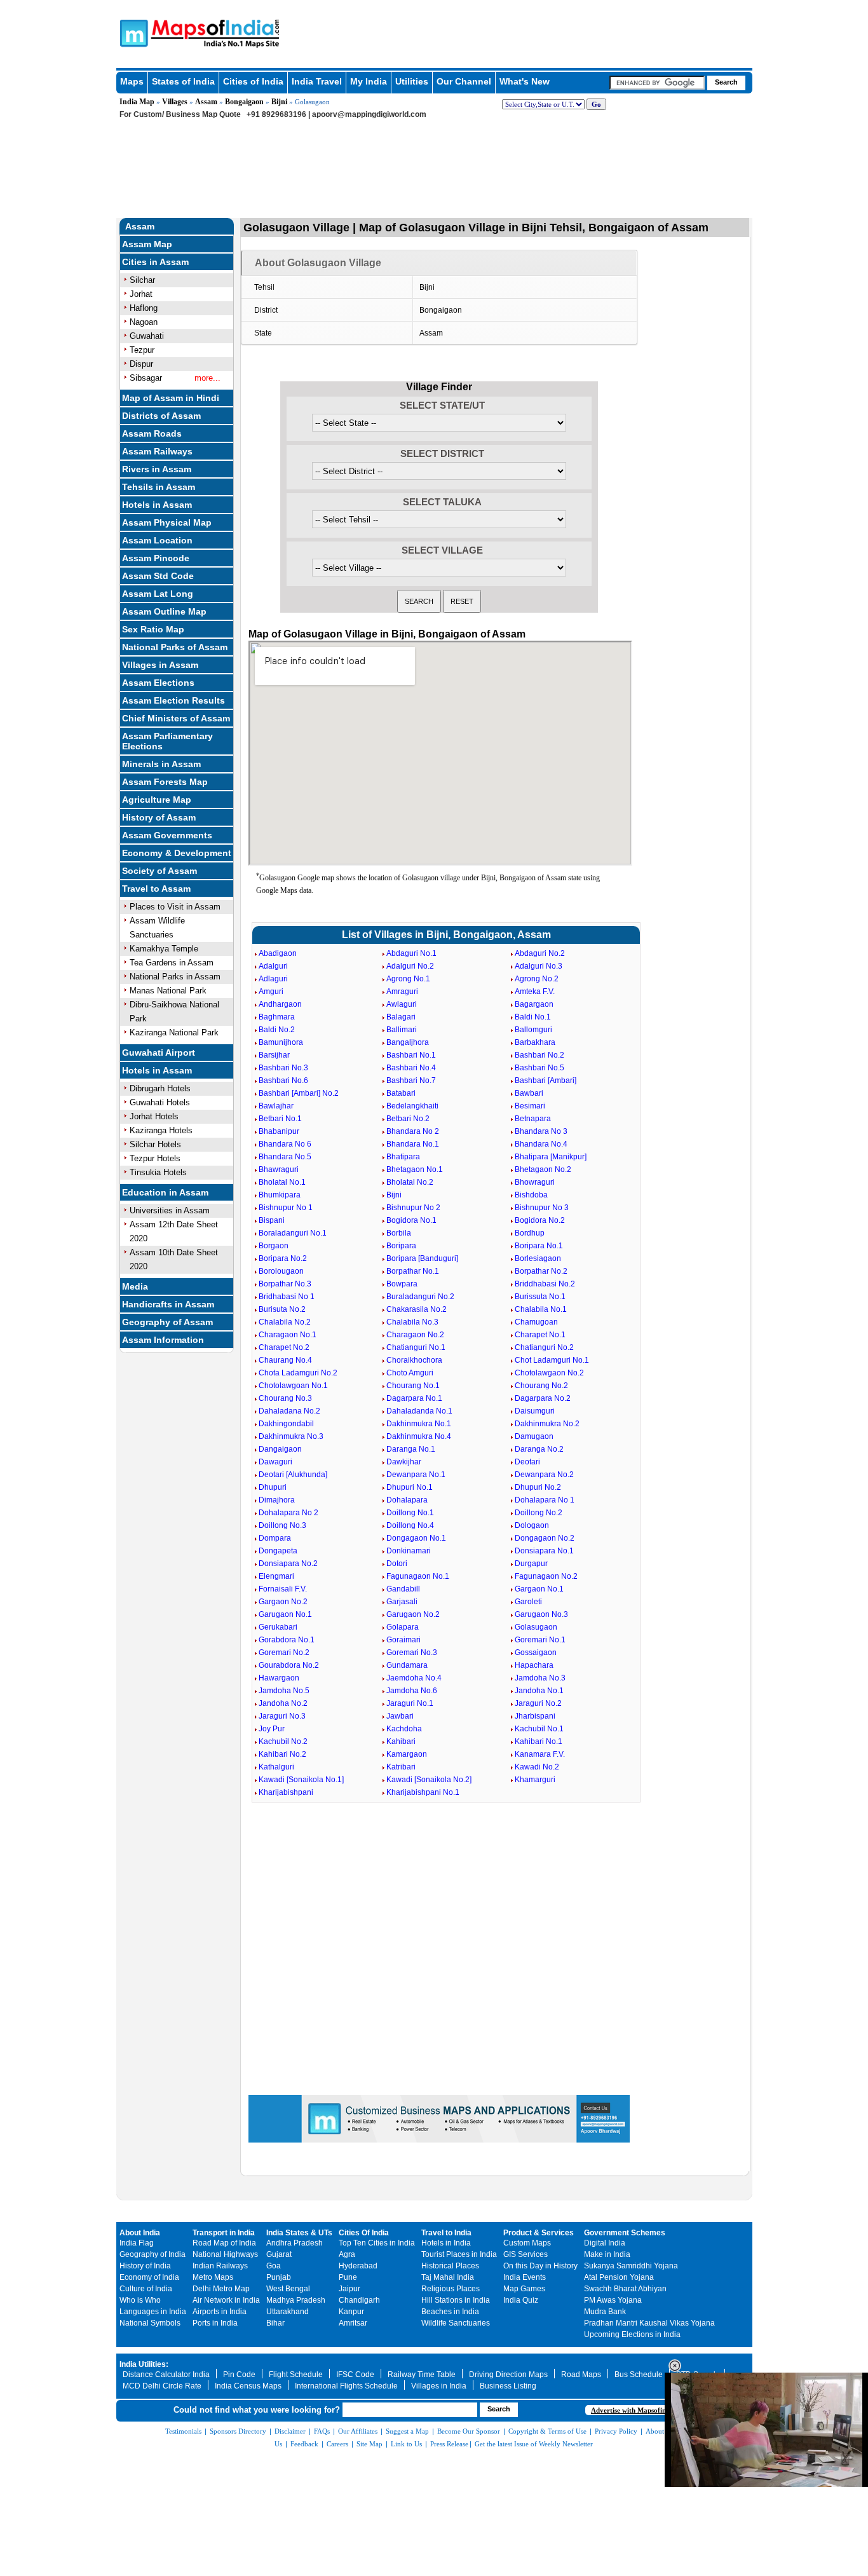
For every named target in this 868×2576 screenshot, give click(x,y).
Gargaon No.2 (283, 1602)
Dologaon (532, 1525)
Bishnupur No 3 (542, 1208)
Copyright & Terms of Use (547, 2431)
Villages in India (439, 2386)
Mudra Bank (605, 2312)
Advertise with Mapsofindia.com (641, 2410)
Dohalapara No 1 (545, 1500)
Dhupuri (273, 1487)
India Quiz (521, 2300)
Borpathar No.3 (285, 1284)
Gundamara (407, 1665)
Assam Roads (152, 433)
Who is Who (140, 2300)
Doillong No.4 (410, 1525)
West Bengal (288, 2289)
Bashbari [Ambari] (546, 1080)
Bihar (275, 2323)
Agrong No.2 (537, 979)
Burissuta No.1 (540, 1297)
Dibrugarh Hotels (160, 1088)
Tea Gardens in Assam (172, 963)
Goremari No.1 (540, 1640)
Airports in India (220, 2312)
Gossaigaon (536, 1653)
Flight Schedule (296, 2375)
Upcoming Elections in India (632, 2334)
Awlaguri (402, 1004)
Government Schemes (625, 2233)
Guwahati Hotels (160, 1102)
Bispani (272, 1220)
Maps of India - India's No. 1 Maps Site (132, 32)
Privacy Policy (616, 2431)
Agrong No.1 (408, 979)
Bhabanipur (279, 1131)
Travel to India (446, 2233)
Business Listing (508, 2386)
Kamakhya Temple (164, 949)
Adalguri (273, 966)
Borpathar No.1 (413, 1271)
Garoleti (528, 1602)
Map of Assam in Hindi (171, 398)
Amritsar (353, 2323)
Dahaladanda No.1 (419, 1411)
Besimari (530, 1106)
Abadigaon (278, 953)
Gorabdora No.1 (287, 1640)
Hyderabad (358, 2266)
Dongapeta (278, 1551)
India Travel (317, 81)
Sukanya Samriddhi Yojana (631, 2266)
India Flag (137, 2243)
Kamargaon (407, 1754)
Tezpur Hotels (155, 1158)
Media (135, 1286)
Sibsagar (146, 378)
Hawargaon (279, 1678)
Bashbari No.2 (539, 1055)
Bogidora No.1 (411, 1220)
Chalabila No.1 (541, 1309)
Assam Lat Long (158, 594)
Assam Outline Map (164, 611)
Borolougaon (281, 1271)
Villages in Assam (160, 665)
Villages (175, 102)
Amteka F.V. (535, 992)
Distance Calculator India (166, 2375)
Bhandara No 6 (285, 1144)
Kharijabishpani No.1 (423, 1792)
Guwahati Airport (159, 1053)
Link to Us (406, 2444)
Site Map (370, 2444)
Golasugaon (536, 1627)
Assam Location (157, 540)
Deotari (527, 1462)
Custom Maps (527, 2243)
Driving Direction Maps (508, 2375)
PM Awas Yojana (613, 2300)
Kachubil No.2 (283, 1741)
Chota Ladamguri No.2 (298, 1373)
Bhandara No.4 (541, 1144)
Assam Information (163, 1340)
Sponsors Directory (238, 2431)
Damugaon (534, 1436)
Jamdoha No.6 (412, 1691)
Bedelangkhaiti (412, 1106)
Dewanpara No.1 (416, 1475)
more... (207, 378)
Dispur (141, 364)
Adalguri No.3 (539, 966)
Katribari (401, 1767)
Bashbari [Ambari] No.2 (299, 1093)
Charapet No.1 (540, 1335)
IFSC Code (355, 2375)
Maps (132, 81)
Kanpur (351, 2312)
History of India (145, 2266)
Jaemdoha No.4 (414, 1678)
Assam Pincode (156, 558)
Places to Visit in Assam (175, 907)
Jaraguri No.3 (282, 1716)
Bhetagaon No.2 (543, 1169)
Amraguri (402, 992)
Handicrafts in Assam (168, 1304)
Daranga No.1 (411, 1449)
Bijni (279, 102)
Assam (206, 102)
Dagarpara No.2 (543, 1398)
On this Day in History (540, 2266)
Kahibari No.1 (539, 1741)
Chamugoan (536, 1322)
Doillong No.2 (539, 1513)
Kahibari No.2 (282, 1754)
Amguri (271, 992)
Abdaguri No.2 (540, 953)
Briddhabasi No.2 (545, 1284)
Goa (274, 2266)
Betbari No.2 (408, 1119)
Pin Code (239, 2375)
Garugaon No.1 (285, 1614)
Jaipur (349, 2289)
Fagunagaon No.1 (418, 1576)
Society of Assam (159, 871)
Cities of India (253, 81)
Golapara (403, 1627)
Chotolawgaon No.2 (549, 1373)
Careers (337, 2444)
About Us (660, 2431)
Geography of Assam (167, 1322)
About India (140, 2233)
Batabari (401, 1093)
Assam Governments (167, 835)
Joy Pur (272, 1729)
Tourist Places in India (459, 2254)
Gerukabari (278, 1627)
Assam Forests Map (165, 782)
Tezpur (142, 350)
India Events (525, 2277)
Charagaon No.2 (415, 1335)
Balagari (401, 1017)
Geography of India (153, 2254)
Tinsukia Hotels (158, 1172)
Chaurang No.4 (285, 1360)
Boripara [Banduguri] (422, 1258)
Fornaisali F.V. (283, 1589)
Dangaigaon (280, 1449)
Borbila (399, 1233)
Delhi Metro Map (221, 2289)
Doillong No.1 (410, 1513)
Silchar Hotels (155, 1144)
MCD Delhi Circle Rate (162, 2386)
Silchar (142, 280)
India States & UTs (299, 2233)
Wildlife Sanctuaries (456, 2323)
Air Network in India (226, 2300)
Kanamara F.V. (540, 1754)
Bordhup (530, 1233)
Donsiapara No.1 (544, 1551)
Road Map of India (224, 2243)
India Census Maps (248, 2386)
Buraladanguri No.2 (420, 1297)
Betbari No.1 (280, 1119)
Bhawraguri (279, 1169)
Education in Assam (165, 1192)
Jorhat (141, 294)
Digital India (605, 2243)
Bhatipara (403, 1157)
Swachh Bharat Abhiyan (625, 2289)
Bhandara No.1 (413, 1144)
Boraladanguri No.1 (293, 1233)
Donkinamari (409, 1551)
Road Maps (581, 2375)
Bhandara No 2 (413, 1131)
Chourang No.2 (541, 1386)
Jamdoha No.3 (540, 1678)
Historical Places (450, 2266)
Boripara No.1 (539, 1246)
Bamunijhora (281, 1042)
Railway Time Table (422, 2375)
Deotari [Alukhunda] (293, 1475)
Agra (347, 2254)
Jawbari (400, 1716)
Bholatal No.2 (410, 1182)
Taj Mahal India (448, 2277)
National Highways (225, 2254)
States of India (183, 81)
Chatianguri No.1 (416, 1347)
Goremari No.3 (412, 1653)
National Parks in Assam (175, 977)
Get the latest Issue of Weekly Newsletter (534, 2444)
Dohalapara (407, 1500)
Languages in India (153, 2312)
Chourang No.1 (413, 1386)
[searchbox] (657, 83)
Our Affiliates (358, 2431)
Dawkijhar (404, 1462)
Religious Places (451, 2289)
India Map (137, 102)
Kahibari (401, 1741)
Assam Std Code (158, 576)
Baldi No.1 (533, 1017)
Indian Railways (220, 2266)
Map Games (524, 2289)
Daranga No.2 (539, 1449)
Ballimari (402, 1030)
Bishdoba (531, 1195)
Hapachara (534, 1665)
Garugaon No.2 (413, 1614)
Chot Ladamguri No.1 (552, 1360)
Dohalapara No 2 (288, 1513)
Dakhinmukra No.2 (547, 1424)
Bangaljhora (408, 1042)
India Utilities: (144, 2364)
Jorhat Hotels (154, 1116)
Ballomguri (533, 1030)
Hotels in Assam (157, 505)
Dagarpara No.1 (414, 1398)
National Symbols (150, 2323)
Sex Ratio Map (153, 629)
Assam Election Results (173, 700)
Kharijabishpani (286, 1792)
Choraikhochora (414, 1360)
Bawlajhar (276, 1106)
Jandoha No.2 (283, 1703)
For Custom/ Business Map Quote (180, 114)
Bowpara (402, 1284)
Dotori (397, 1564)
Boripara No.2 (283, 1258)
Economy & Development (177, 853)
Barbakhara (535, 1042)
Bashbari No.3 (283, 1068)
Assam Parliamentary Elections (167, 741)
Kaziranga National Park (174, 1032)
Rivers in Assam (157, 469)
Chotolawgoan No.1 (293, 1386)
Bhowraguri (535, 1182)
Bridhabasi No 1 (287, 1297)
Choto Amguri (410, 1373)
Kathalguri (276, 1767)
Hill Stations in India (456, 2300)
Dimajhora (277, 1500)
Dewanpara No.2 (544, 1475)
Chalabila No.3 (412, 1322)
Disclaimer (290, 2431)
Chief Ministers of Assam (176, 718)
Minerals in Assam (161, 764)
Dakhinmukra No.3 (291, 1436)
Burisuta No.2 (282, 1309)
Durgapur (531, 1564)
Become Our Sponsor (469, 2431)
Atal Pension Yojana (619, 2277)
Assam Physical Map (167, 522)
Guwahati (147, 336)
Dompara (275, 1538)
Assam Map (147, 244)
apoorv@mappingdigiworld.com (369, 114)
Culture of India (146, 2289)
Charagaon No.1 (288, 1335)
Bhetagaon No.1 (415, 1169)
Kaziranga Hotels (161, 1130)
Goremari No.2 (284, 1653)
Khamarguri (535, 1780)
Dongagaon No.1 (416, 1538)
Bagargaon (534, 1004)
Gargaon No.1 (539, 1589)
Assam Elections (158, 683)
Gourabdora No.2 (289, 1665)
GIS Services (526, 2254)
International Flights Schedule (346, 2386)
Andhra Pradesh (295, 2243)
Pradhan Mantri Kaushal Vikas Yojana (649, 2323)
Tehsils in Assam (159, 487)
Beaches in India (450, 2312)
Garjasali (402, 1602)
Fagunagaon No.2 (546, 1576)
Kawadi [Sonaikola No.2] (429, 1780)
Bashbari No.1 (411, 1055)
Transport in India (224, 2233)
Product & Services (539, 2233)
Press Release (449, 2444)
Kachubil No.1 (539, 1729)
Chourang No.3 (285, 1398)
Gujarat (279, 2254)
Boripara (401, 1246)
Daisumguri (535, 1411)
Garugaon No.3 (541, 1614)
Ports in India (215, 2323)
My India (369, 81)
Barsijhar (274, 1055)
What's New (525, 81)
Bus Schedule (639, 2375)
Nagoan (144, 322)
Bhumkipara (280, 1195)
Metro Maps (213, 2277)
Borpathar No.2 (541, 1271)
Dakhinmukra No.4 (419, 1436)
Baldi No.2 (277, 1030)
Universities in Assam (170, 1210)
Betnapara (533, 1119)
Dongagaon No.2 (545, 1538)
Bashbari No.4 (411, 1068)
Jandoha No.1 (539, 1691)
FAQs (322, 2431)
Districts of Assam (161, 416)
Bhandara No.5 (285, 1157)
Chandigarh (359, 2300)
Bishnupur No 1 (286, 1208)
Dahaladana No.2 (289, 1411)
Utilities (412, 81)
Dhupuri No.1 (410, 1487)
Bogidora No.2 (540, 1220)
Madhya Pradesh (296, 2300)
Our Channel (464, 81)
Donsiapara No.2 (288, 1564)
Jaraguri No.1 (410, 1703)
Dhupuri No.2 (538, 1487)
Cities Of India (364, 2233)
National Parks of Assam (175, 647)
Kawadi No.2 (537, 1767)
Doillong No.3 (282, 1525)
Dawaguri (275, 1462)
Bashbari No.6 (283, 1080)
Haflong (144, 308)
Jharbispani (535, 1716)
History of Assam (159, 817)
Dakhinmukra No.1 (419, 1424)
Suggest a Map (407, 2431)
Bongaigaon (244, 102)
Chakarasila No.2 (417, 1309)
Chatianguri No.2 (544, 1347)
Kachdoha (404, 1729)
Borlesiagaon (538, 1258)
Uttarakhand (288, 2312)
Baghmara (277, 1017)
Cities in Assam (155, 262)
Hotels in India (446, 2243)
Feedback (304, 2444)
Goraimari (403, 1640)
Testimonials (183, 2431)
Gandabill (403, 1589)
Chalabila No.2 (285, 1322)
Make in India (607, 2254)
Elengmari (276, 1576)
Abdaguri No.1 (411, 953)
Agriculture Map (157, 800)
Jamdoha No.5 (284, 1691)
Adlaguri (273, 979)
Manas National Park (168, 991)
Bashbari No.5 (539, 1068)
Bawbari (529, 1093)
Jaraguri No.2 (538, 1703)
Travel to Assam (156, 889)
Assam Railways (157, 451)
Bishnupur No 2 (413, 1208)
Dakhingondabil (286, 1424)
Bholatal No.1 (282, 1182)
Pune (348, 2277)
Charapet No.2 (284, 1347)
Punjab (279, 2277)
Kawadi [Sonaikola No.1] (301, 1780)
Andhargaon (280, 1004)
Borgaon (274, 1246)
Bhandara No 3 (541, 1131)
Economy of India (149, 2277)
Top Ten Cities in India (377, 2243)
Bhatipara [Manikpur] (551, 1157)
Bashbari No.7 (411, 1080)
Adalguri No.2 (410, 966)
